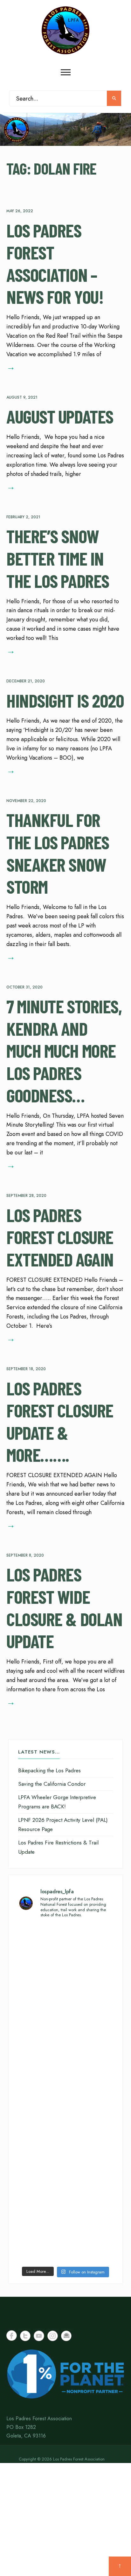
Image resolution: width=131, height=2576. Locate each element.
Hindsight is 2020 (65, 700)
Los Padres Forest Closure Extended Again (60, 1237)
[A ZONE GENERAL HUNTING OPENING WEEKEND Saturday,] (65, 2065)
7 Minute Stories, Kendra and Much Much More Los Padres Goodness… (64, 1051)
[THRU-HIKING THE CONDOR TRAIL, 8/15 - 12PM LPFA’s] (65, 2009)
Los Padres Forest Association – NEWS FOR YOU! (55, 263)
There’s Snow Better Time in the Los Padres (58, 558)
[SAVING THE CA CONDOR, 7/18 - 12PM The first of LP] (65, 2235)
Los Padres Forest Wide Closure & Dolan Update (64, 1608)
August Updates (60, 417)
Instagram (53, 2336)
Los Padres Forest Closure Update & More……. (60, 1421)
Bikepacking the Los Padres (49, 1770)
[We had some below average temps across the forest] (65, 1952)
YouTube (39, 2336)
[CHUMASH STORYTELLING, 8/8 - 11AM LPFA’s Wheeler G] (65, 2122)
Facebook (12, 2336)
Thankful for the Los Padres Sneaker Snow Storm (58, 853)
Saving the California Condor (52, 1784)
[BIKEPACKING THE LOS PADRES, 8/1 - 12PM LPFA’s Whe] (65, 2178)
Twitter (25, 2336)
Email (66, 2336)
